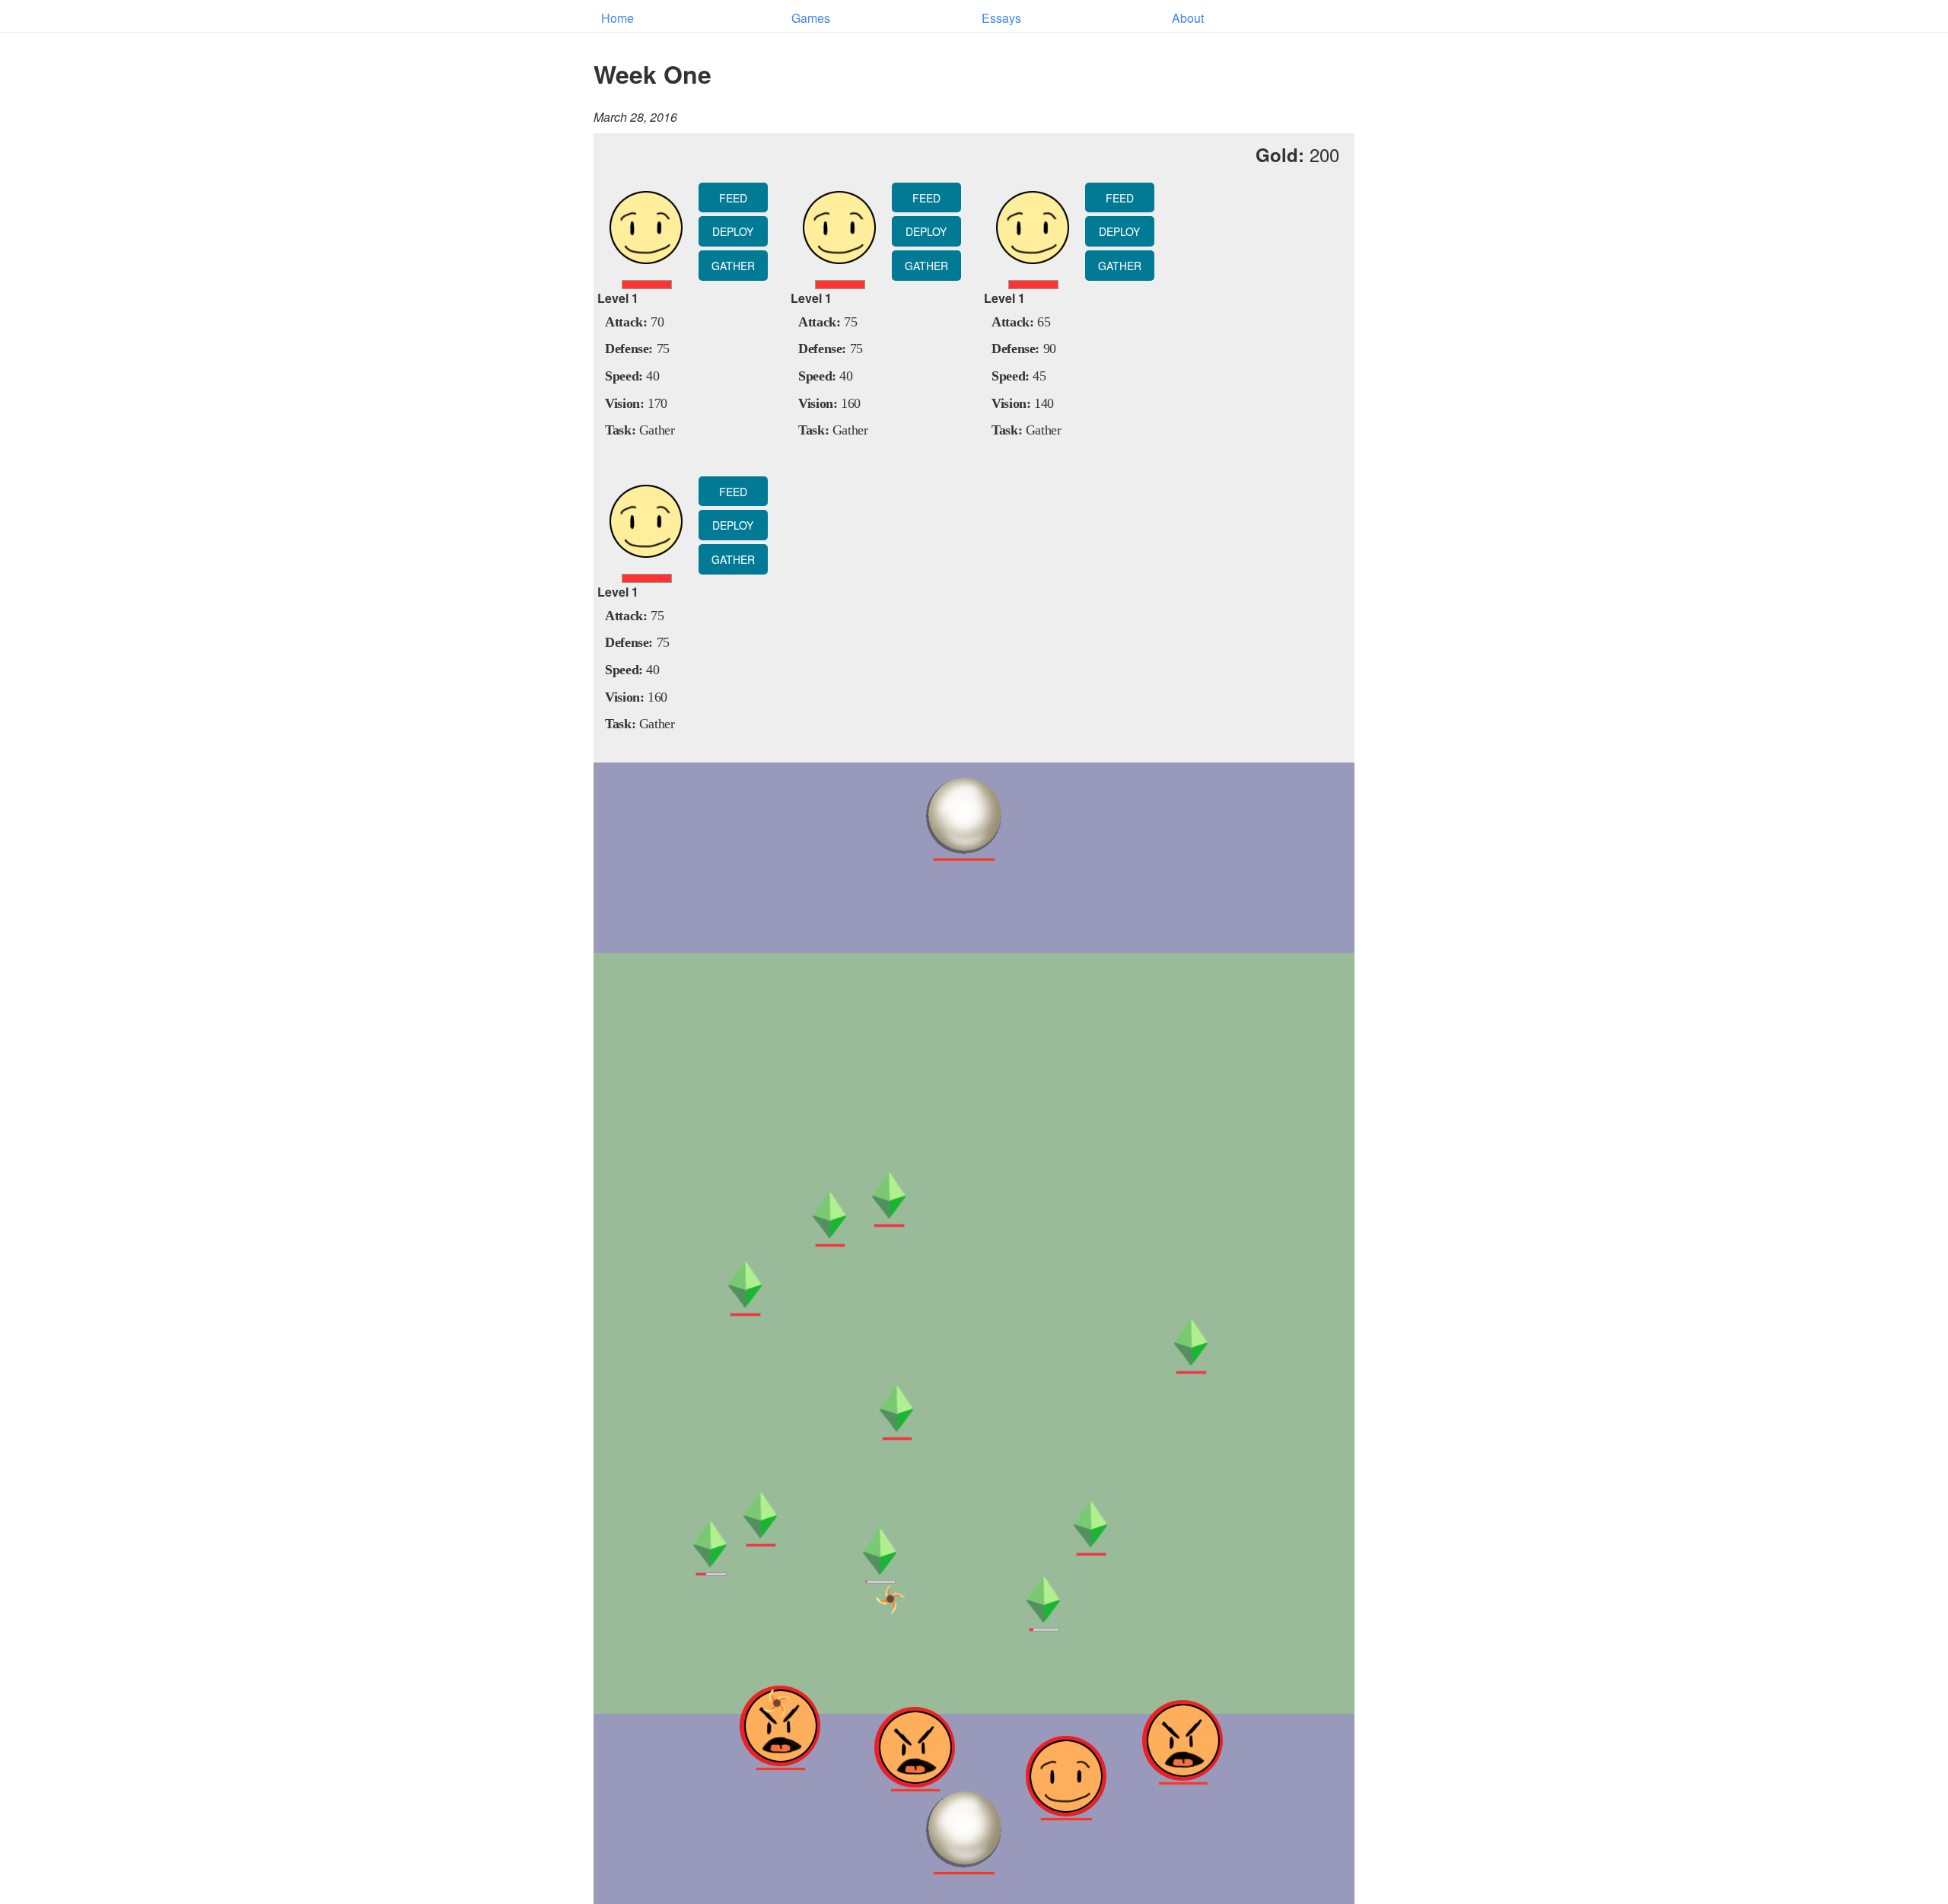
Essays (1001, 18)
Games (811, 18)
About (1188, 18)
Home (618, 18)
